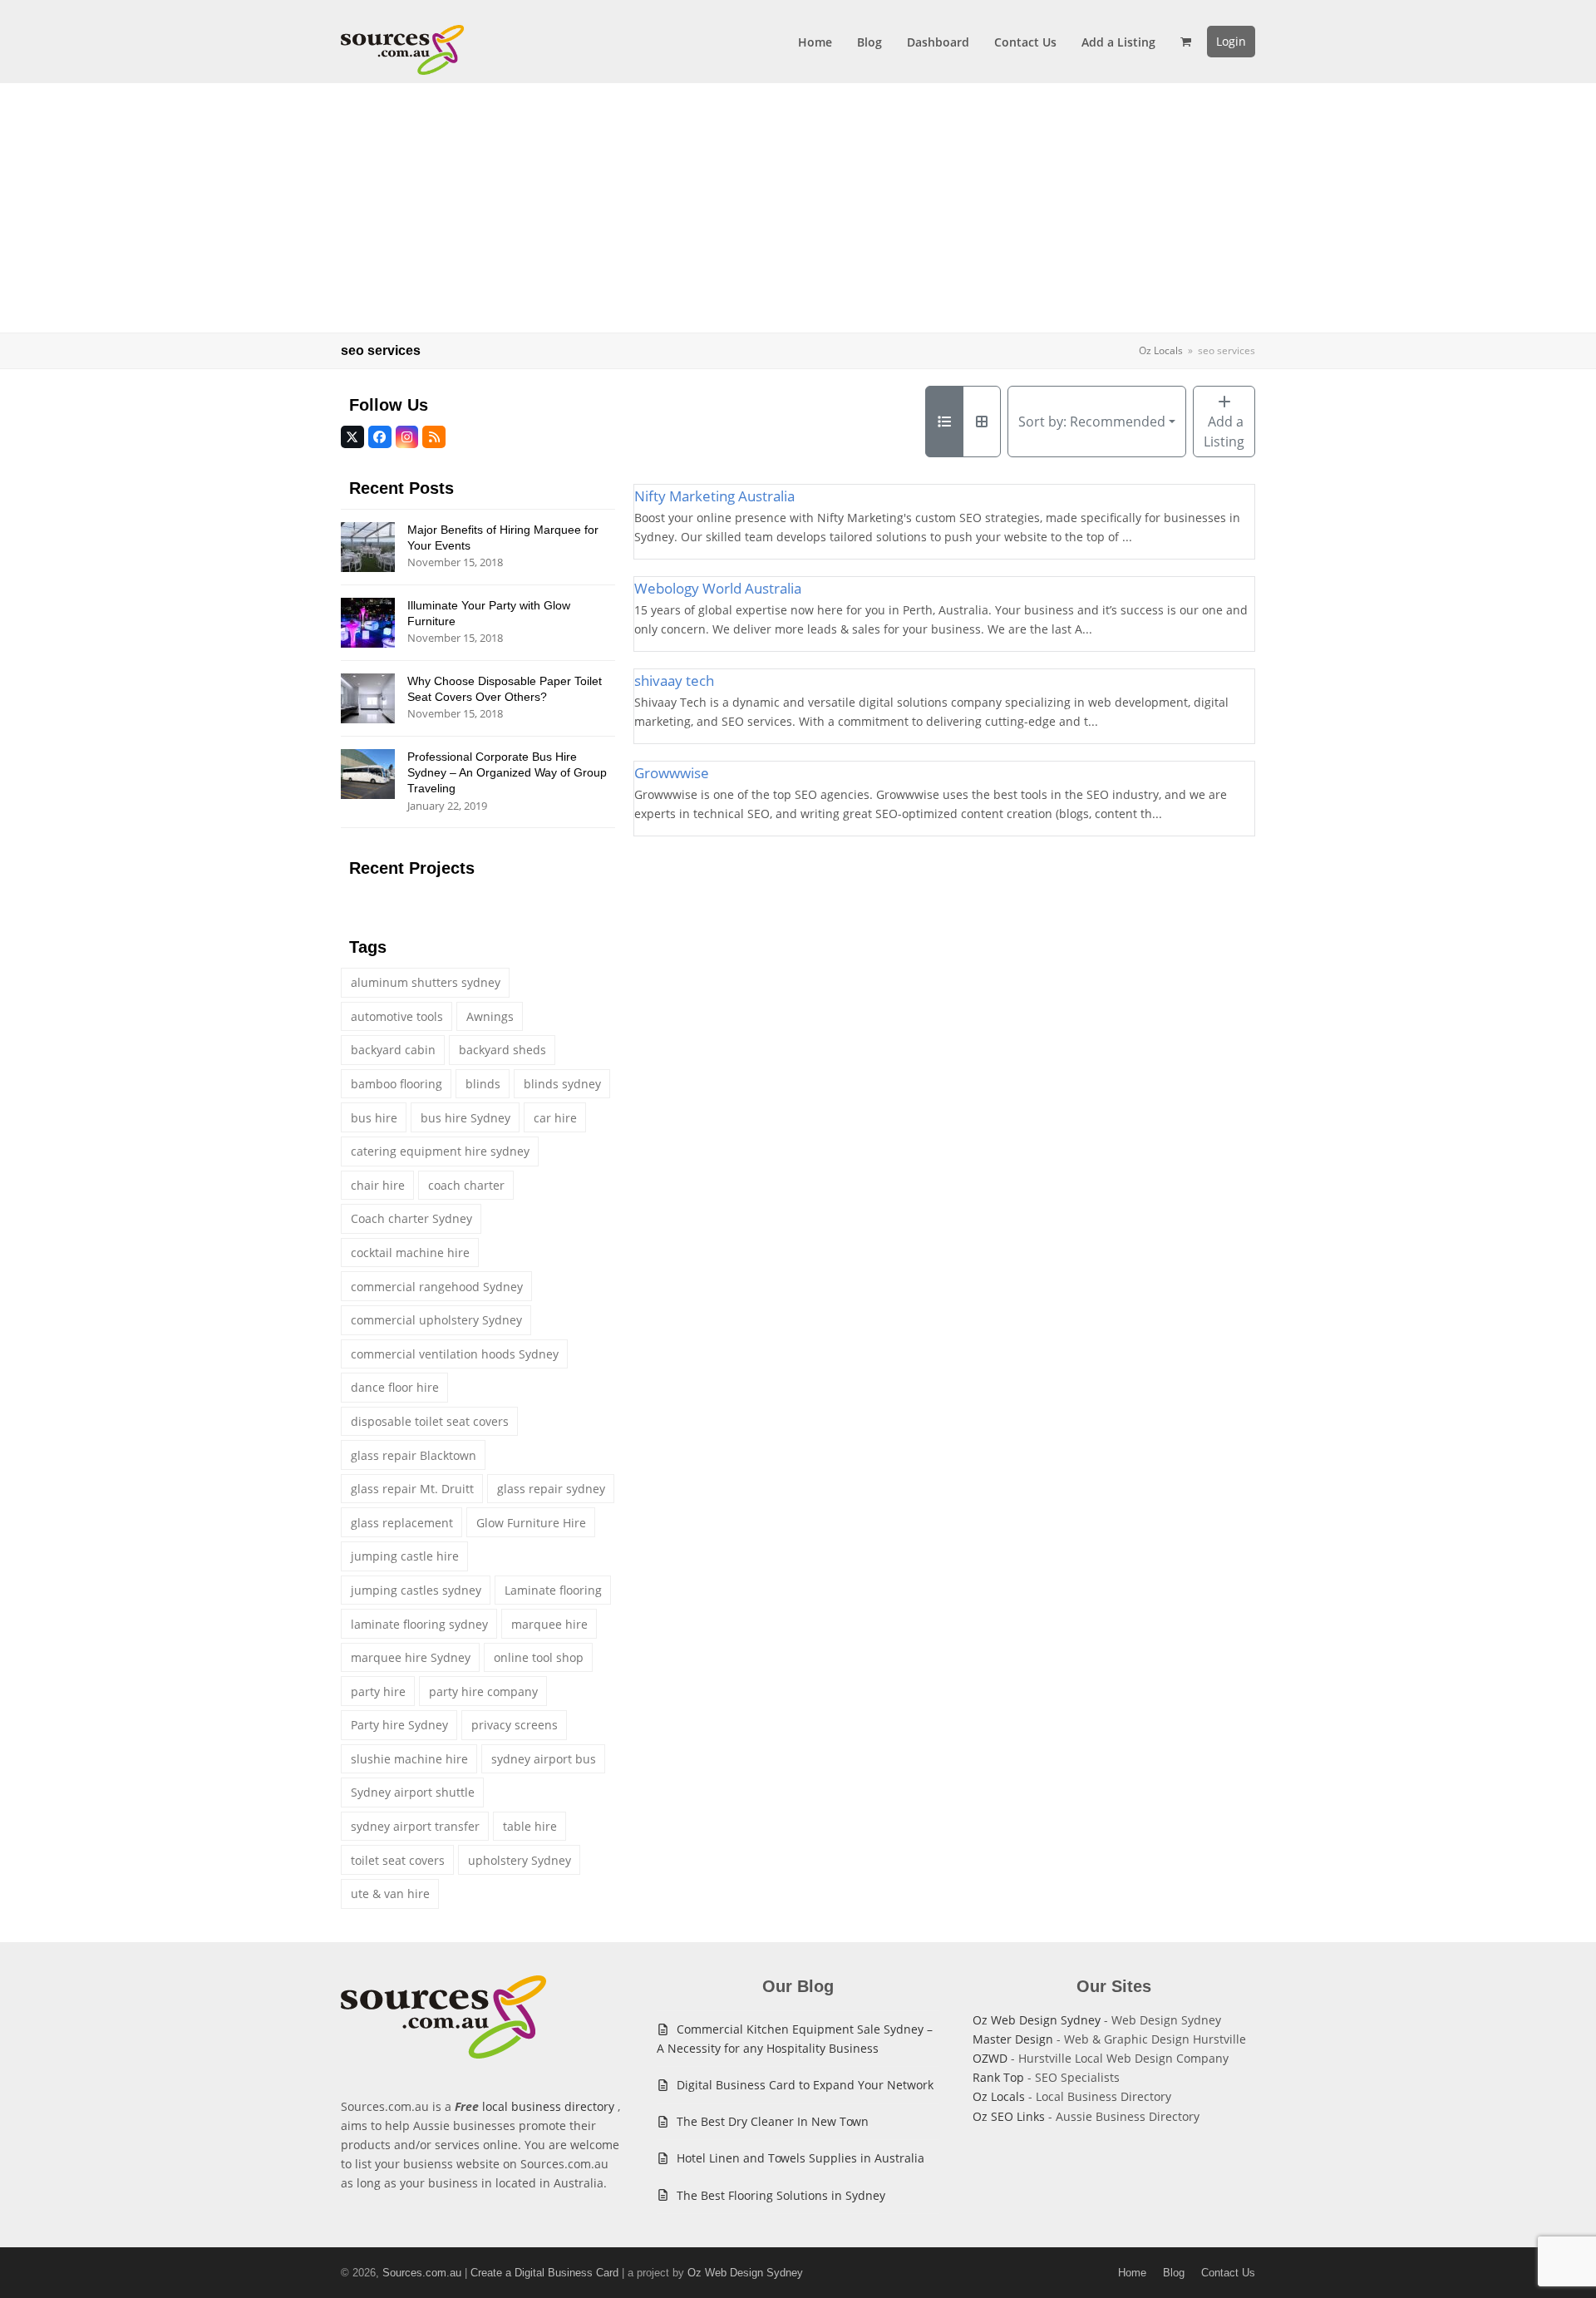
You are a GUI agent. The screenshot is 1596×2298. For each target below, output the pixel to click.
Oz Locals (999, 2096)
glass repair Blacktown (414, 1455)
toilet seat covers (398, 1860)
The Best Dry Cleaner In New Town (773, 2121)
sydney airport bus (544, 1759)
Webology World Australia (718, 588)
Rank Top (998, 2077)
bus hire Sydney (465, 1118)
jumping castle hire (405, 1556)
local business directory (548, 2106)
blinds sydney (562, 1084)
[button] (1186, 42)
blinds (483, 1084)
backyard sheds (502, 1050)
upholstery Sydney (520, 1860)
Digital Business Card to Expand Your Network (805, 2085)
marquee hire (549, 1624)
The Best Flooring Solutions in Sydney (781, 2195)
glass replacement (402, 1523)
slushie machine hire (409, 1759)
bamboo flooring (397, 1084)
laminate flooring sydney (419, 1624)
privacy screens (515, 1725)
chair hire (378, 1185)
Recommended (1092, 422)
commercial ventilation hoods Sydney (455, 1354)
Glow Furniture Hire (531, 1523)
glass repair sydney (551, 1489)
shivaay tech (674, 681)
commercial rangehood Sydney (437, 1287)
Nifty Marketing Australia (714, 496)
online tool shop (539, 1657)
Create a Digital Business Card (544, 2273)
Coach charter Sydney (411, 1218)
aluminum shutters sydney (426, 982)
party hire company (483, 1691)
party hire (378, 1691)
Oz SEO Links (1009, 2116)
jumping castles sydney (416, 1590)
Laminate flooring (553, 1590)
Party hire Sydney (399, 1725)
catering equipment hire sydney (440, 1151)
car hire (555, 1118)
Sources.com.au (422, 2273)
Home (1132, 2273)
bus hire (374, 1118)
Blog (1174, 2273)
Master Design (1013, 2039)
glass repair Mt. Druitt (412, 1489)
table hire (530, 1826)
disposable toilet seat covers (430, 1421)
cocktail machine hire (410, 1253)
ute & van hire (390, 1894)
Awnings (490, 1016)
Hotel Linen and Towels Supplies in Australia (800, 2158)
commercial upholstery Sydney (436, 1320)
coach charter (466, 1185)
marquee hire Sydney (411, 1657)
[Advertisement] (798, 208)
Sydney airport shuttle (413, 1792)
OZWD (990, 2058)
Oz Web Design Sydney (1037, 2020)
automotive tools (397, 1016)
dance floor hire (395, 1387)
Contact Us (1228, 2273)
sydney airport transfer (415, 1826)
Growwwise (672, 773)
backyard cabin (393, 1050)
